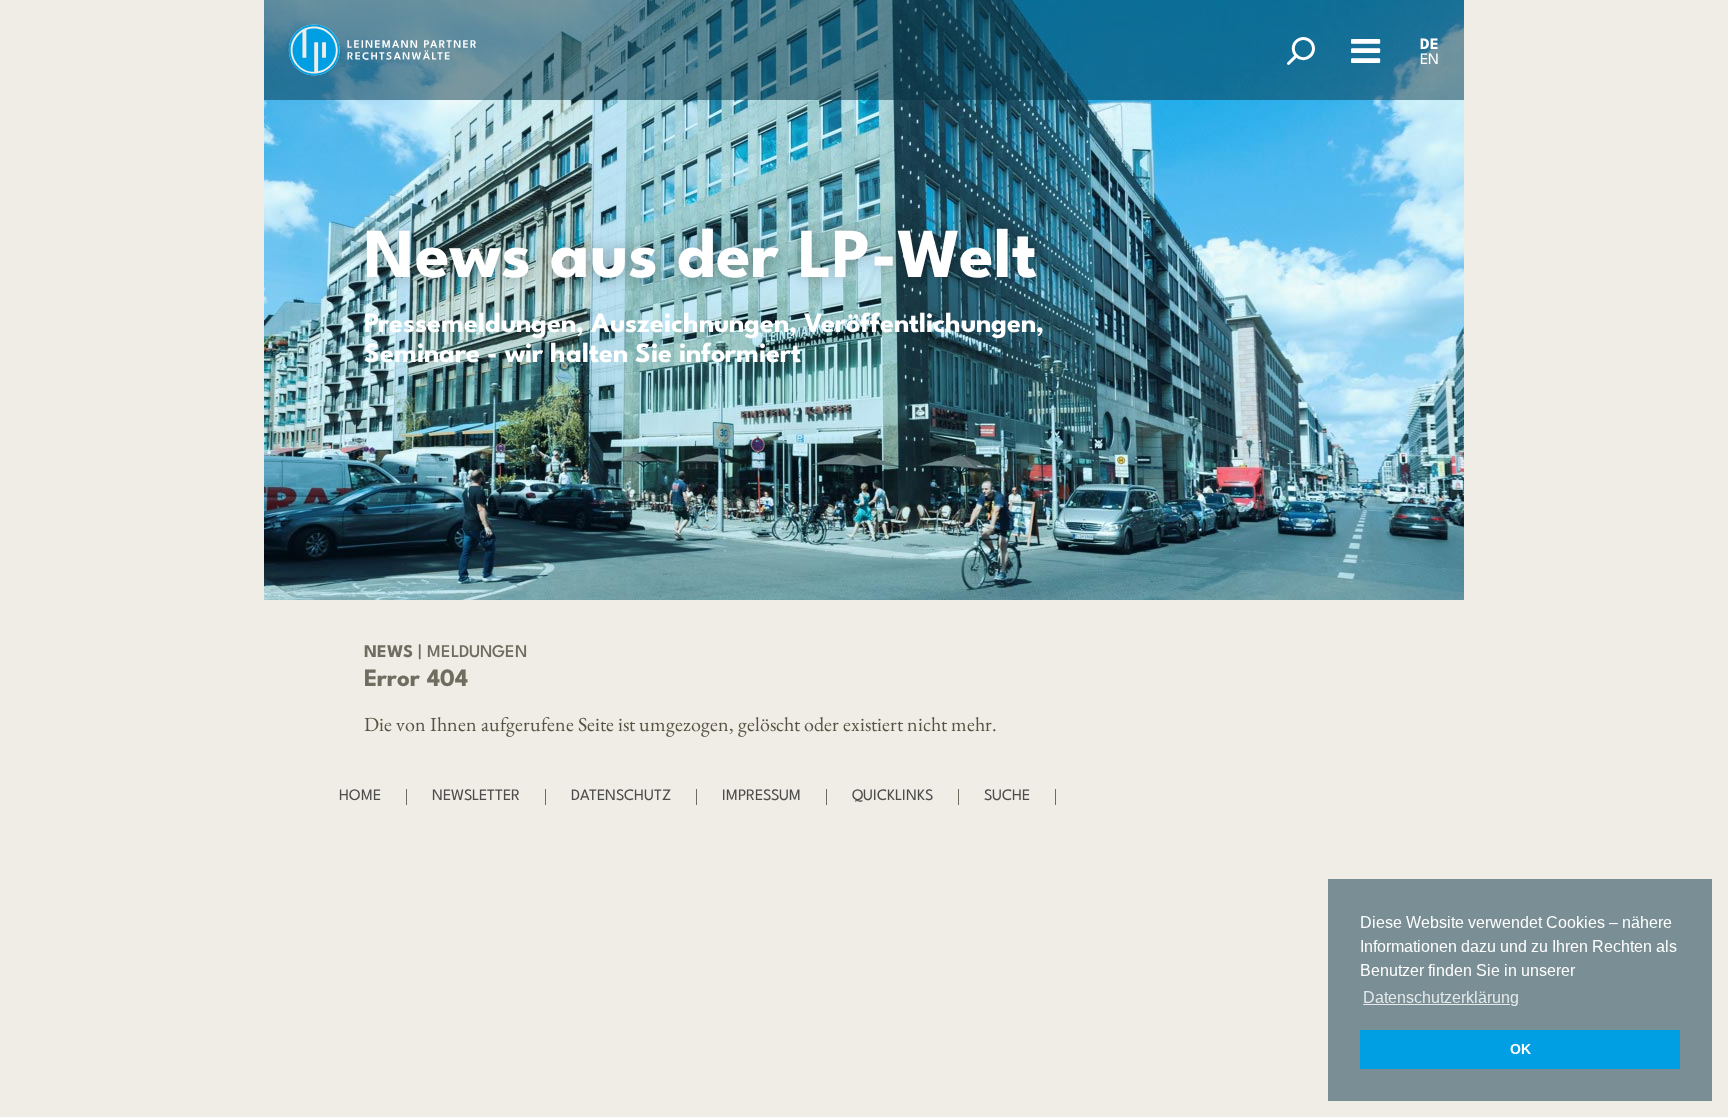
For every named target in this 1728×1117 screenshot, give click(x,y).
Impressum (761, 796)
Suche (1007, 796)
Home (360, 796)
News (388, 652)
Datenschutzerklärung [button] (1441, 997)
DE (1429, 45)
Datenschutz (621, 796)
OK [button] (1520, 1049)
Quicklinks (892, 796)
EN (1429, 60)
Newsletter (476, 796)
